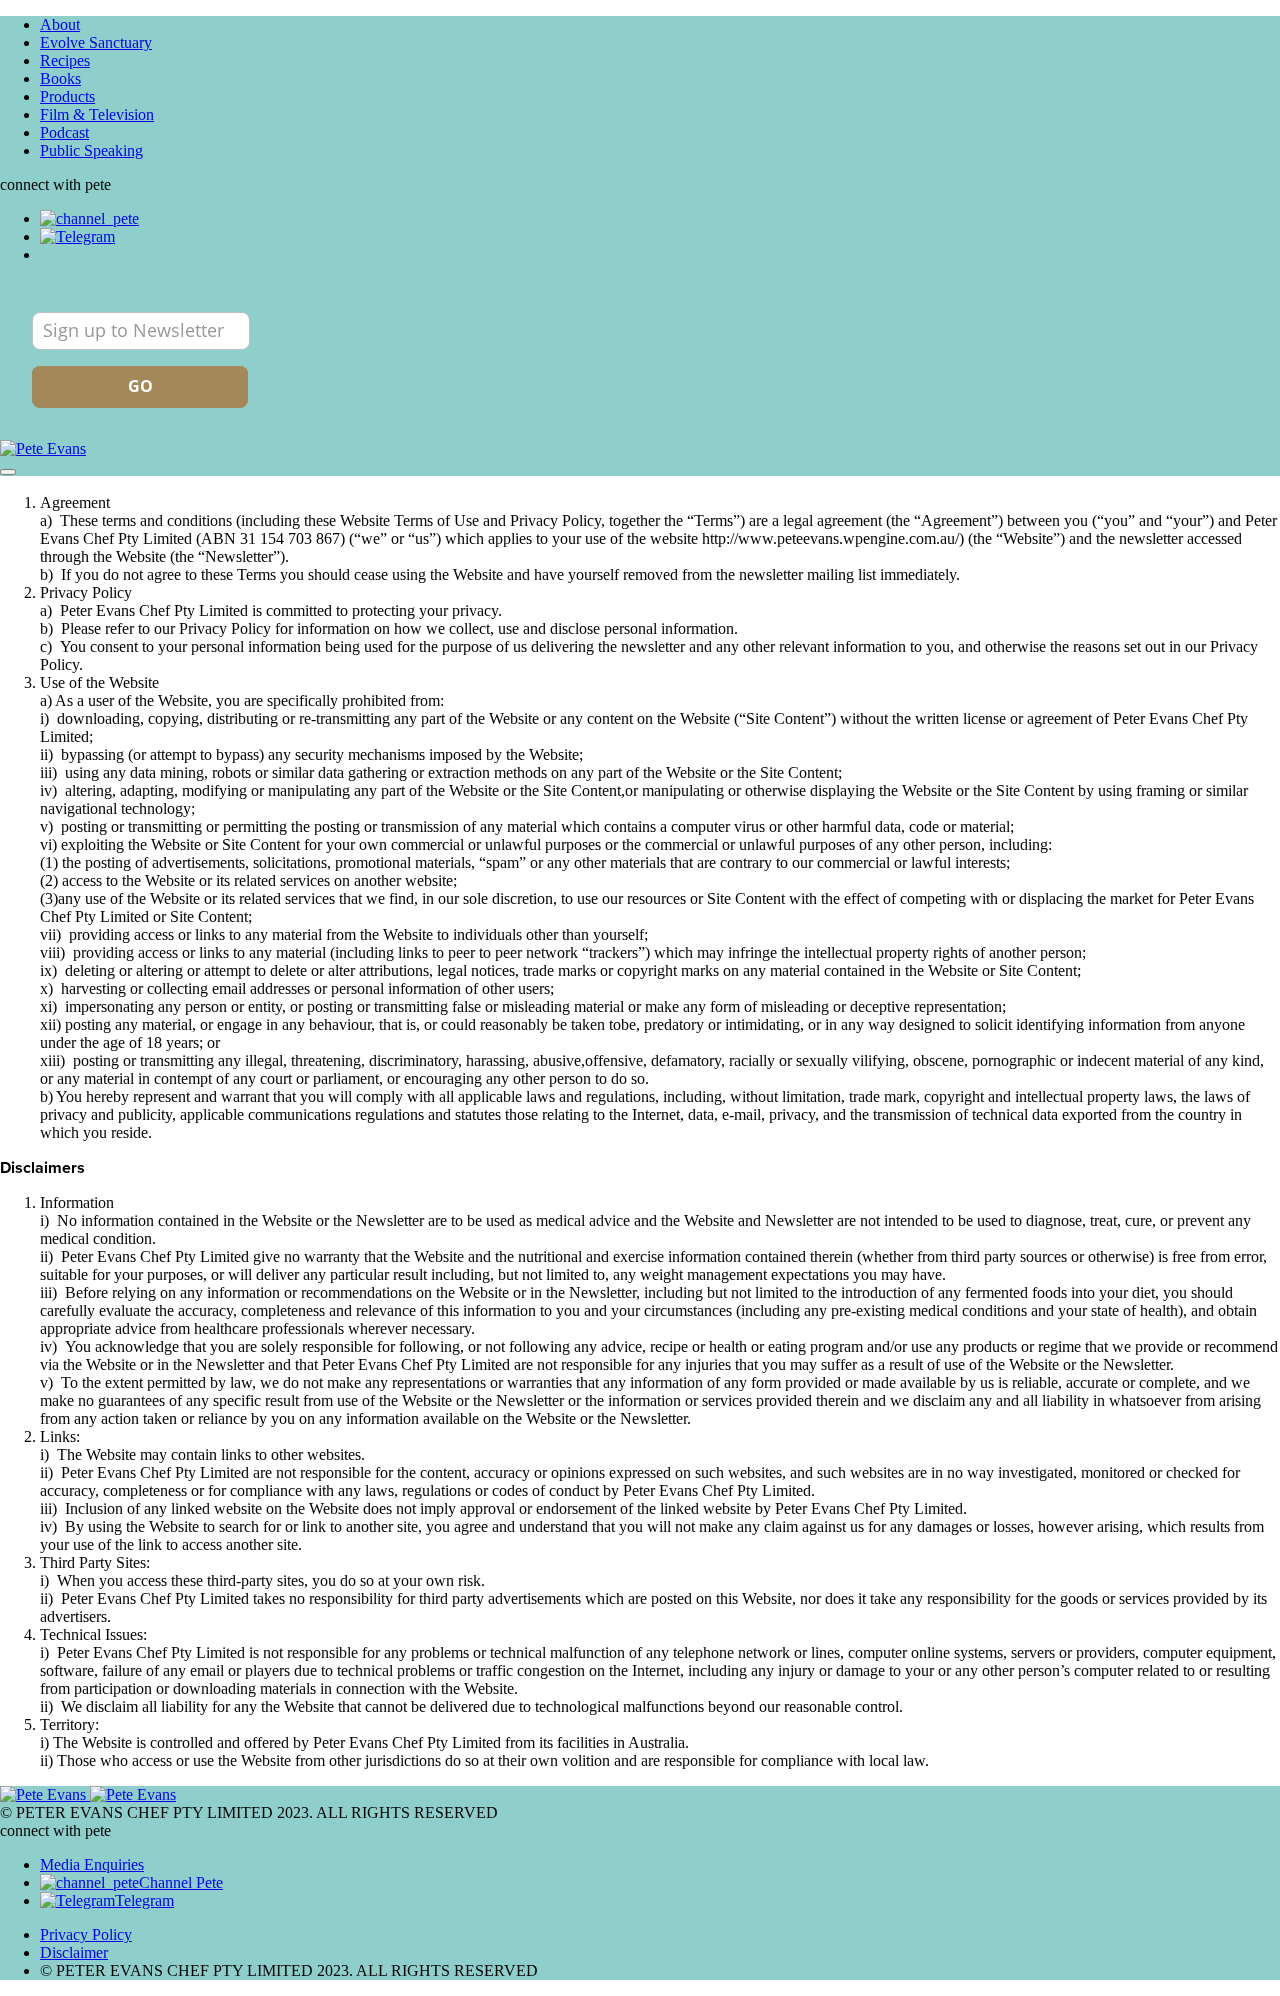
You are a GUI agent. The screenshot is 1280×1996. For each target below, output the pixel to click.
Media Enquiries (92, 1864)
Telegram (144, 1900)
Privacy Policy (86, 1934)
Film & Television (97, 114)
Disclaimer (74, 1952)
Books (60, 78)
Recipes (65, 60)
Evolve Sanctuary (96, 42)
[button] (8, 472)
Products (67, 96)
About (60, 24)
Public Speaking (91, 150)
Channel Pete (181, 1882)
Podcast (64, 132)
